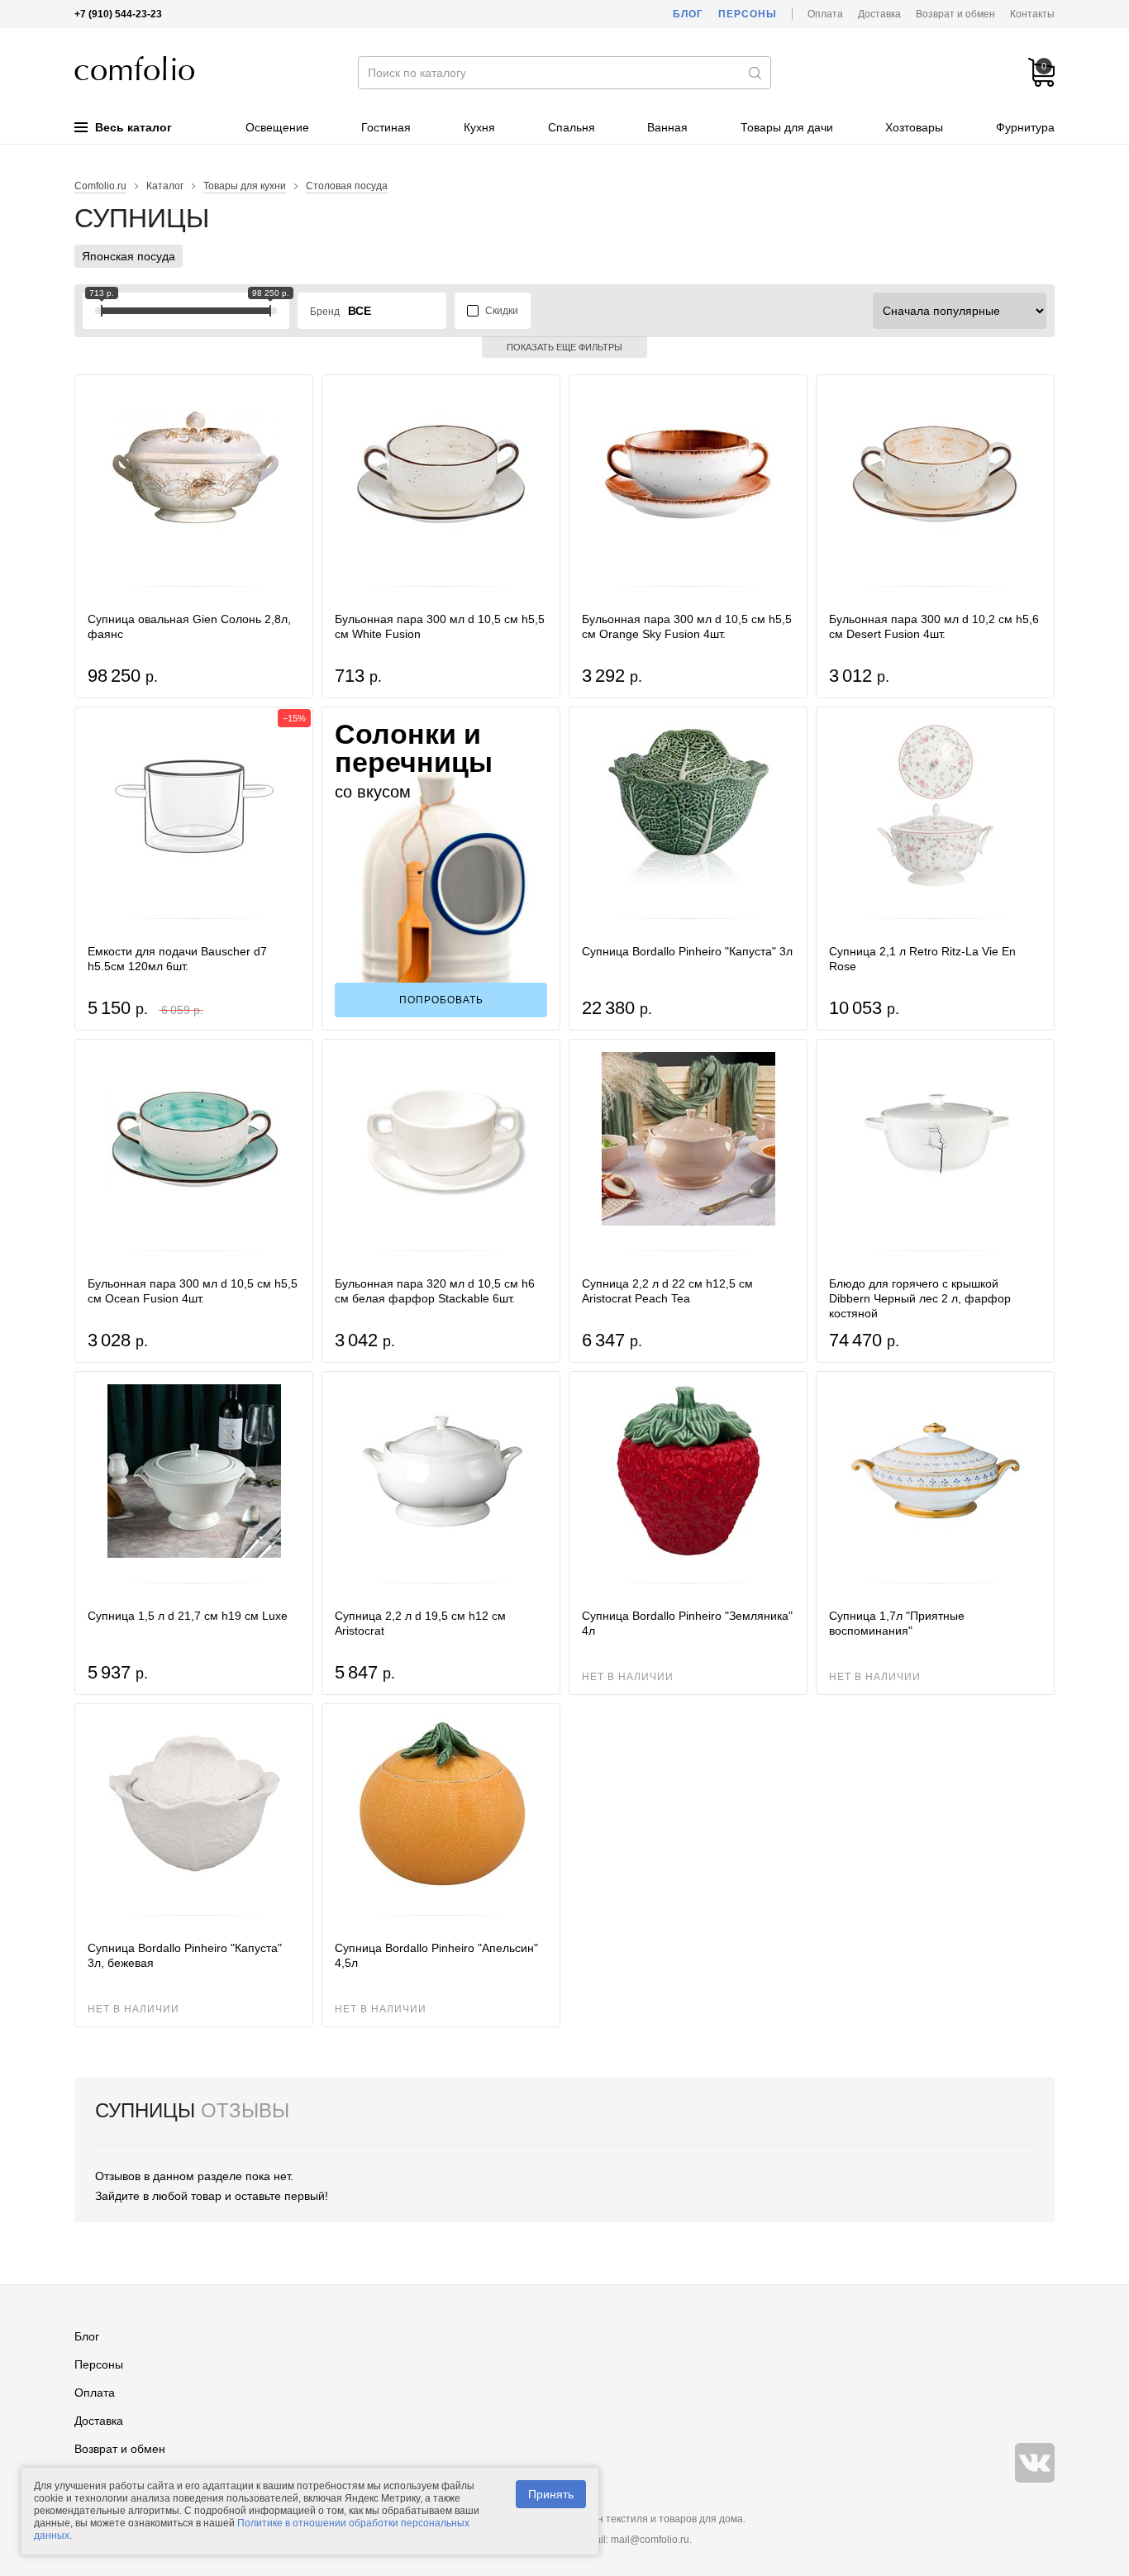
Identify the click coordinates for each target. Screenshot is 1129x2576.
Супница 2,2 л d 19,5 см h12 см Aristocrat (420, 1623)
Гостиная (386, 127)
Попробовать (441, 1000)
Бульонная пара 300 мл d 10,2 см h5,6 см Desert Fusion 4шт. (934, 626)
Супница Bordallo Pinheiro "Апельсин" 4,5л (436, 1955)
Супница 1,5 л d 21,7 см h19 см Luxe (188, 1616)
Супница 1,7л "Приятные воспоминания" (897, 1623)
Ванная (667, 127)
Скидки (502, 311)
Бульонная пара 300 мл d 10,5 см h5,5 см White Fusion (440, 626)
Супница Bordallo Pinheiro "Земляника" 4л (687, 1623)
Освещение (277, 127)
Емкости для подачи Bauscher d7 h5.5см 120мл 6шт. (177, 959)
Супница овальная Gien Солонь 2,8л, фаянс (189, 626)
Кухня (479, 127)
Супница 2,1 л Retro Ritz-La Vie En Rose (922, 959)
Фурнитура (1025, 127)
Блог (688, 14)
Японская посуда (129, 256)
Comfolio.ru (100, 186)
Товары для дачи (787, 127)
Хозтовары (914, 127)
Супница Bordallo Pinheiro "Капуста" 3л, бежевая (185, 1955)
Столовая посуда (347, 186)
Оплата (825, 14)
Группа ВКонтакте (1035, 2463)
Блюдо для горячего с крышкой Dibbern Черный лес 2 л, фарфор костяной (920, 1298)
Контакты (1032, 14)
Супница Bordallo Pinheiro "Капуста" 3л (687, 951)
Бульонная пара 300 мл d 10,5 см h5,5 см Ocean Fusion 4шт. (193, 1291)
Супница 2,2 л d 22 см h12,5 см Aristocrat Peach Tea (667, 1291)
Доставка (879, 14)
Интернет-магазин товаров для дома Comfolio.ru (134, 68)
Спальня (572, 127)
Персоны (748, 14)
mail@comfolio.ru (650, 2540)
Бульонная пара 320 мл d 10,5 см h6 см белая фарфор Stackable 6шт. (435, 1291)
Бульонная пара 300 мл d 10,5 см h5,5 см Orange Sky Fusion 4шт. (687, 626)
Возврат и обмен (955, 14)
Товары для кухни (245, 186)
